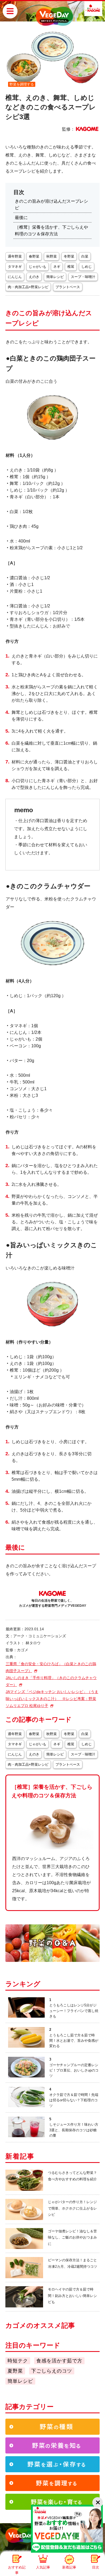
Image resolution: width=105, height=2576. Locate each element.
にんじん (15, 277)
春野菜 (34, 256)
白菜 (85, 256)
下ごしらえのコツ (52, 2371)
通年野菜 (15, 256)
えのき (34, 277)
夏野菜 (15, 2371)
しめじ (87, 267)
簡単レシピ (55, 277)
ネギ (57, 267)
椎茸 (71, 267)
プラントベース (68, 287)
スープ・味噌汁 (83, 277)
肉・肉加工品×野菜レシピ (28, 287)
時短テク (18, 2361)
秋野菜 (52, 256)
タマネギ (15, 267)
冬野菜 (69, 256)
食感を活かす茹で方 (59, 2361)
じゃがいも (38, 267)
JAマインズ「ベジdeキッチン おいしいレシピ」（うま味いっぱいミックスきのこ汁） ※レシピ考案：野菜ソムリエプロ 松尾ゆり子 (52, 1699)
